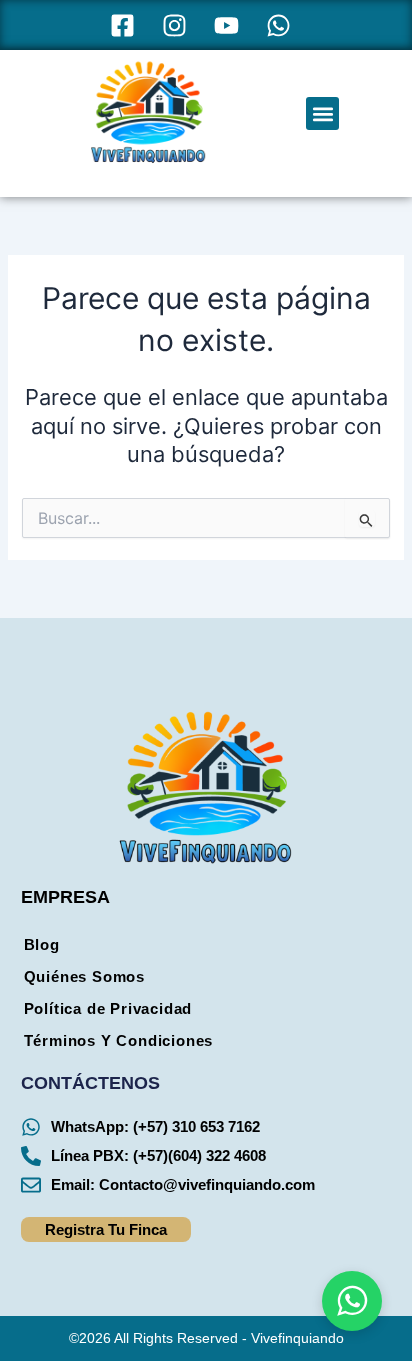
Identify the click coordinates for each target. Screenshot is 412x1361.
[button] (322, 113)
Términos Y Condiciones (119, 1041)
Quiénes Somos (84, 977)
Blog (42, 945)
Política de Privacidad (108, 1009)
